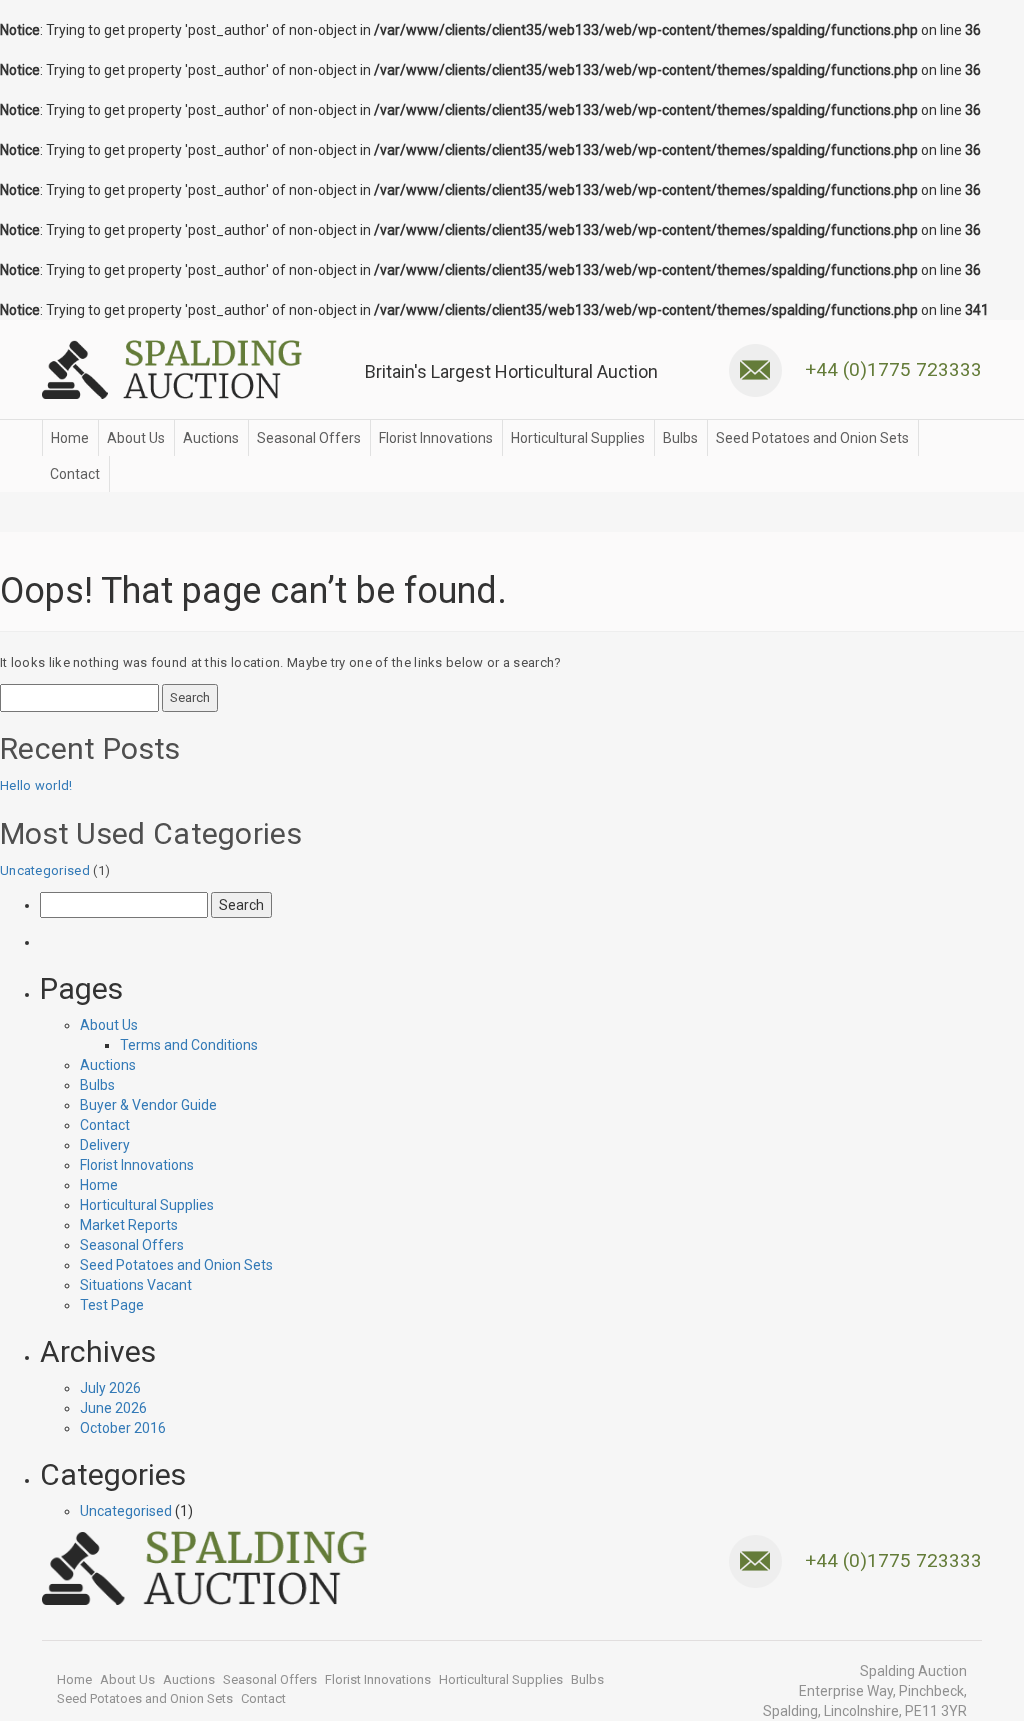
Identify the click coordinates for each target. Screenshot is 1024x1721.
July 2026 (110, 1388)
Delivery (105, 1145)
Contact (75, 474)
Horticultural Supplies (578, 438)
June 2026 (113, 1408)
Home (70, 438)
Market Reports (129, 1225)
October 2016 (123, 1428)
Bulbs (680, 438)
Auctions (211, 438)
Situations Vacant (136, 1285)
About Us (136, 438)
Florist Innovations (436, 438)
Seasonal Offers (309, 438)
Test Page (112, 1305)
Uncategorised (45, 870)
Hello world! (36, 785)
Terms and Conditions (189, 1045)
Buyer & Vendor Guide (148, 1105)
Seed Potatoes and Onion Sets (812, 438)
